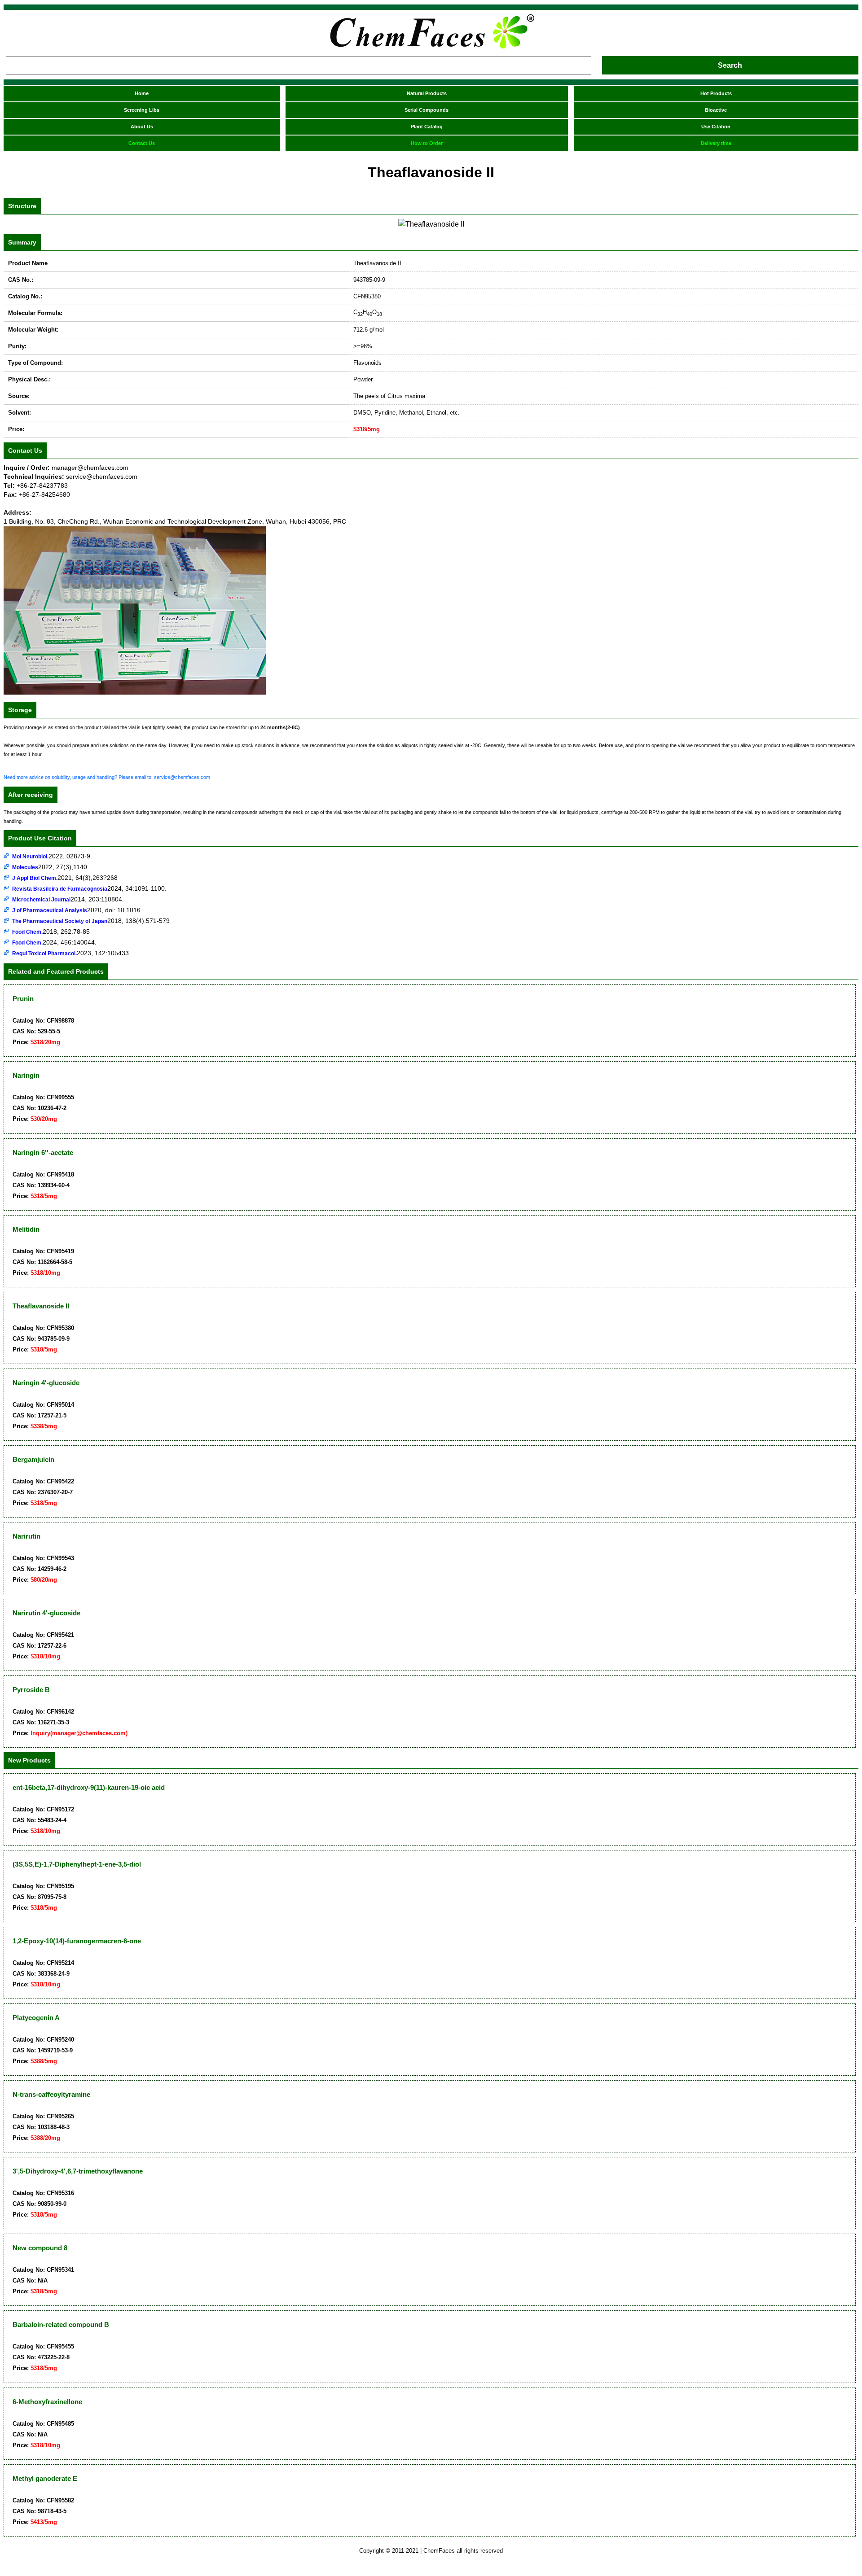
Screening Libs (142, 110)
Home (142, 93)
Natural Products (427, 93)
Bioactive (716, 110)
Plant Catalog (427, 127)
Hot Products (716, 93)
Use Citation (716, 127)
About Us (142, 127)
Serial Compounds (427, 110)
